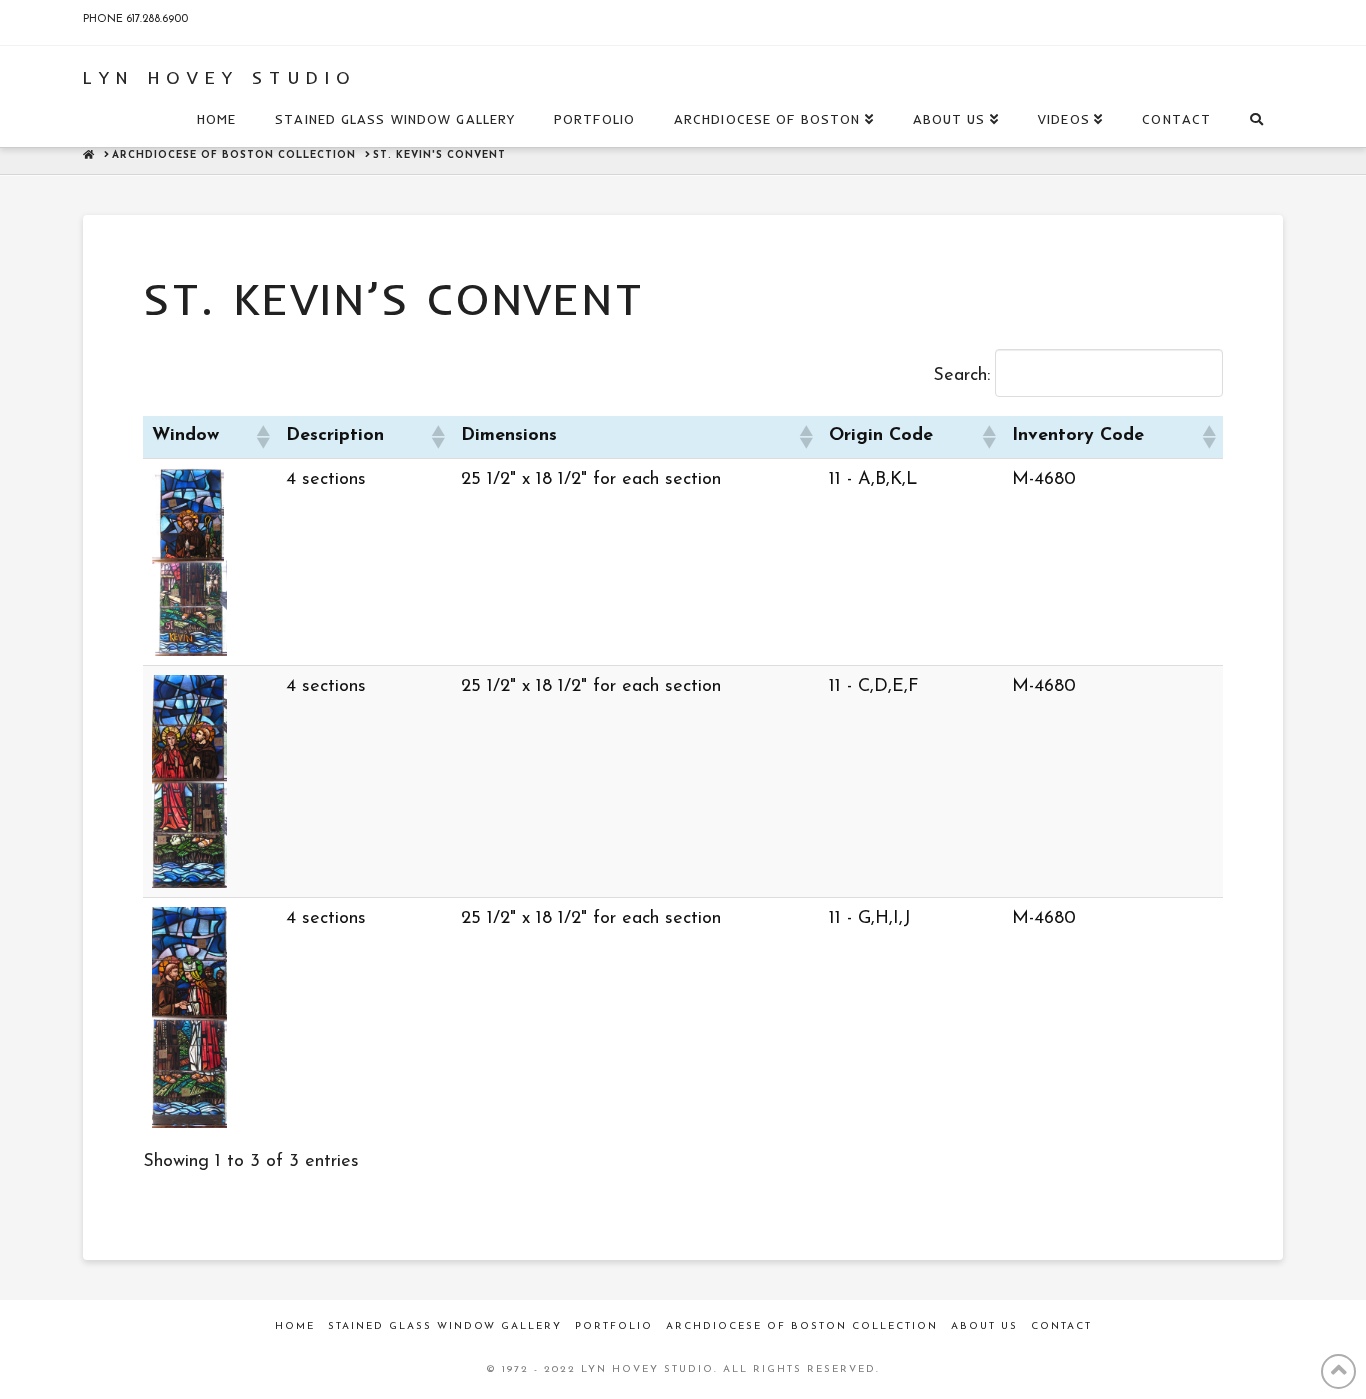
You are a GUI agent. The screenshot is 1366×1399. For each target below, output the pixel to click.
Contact (1061, 1326)
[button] (262, 437)
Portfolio (614, 1326)
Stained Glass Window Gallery (445, 1326)
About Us (984, 1326)
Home (295, 1326)
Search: (961, 376)
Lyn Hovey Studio (220, 78)
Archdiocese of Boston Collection (802, 1326)
